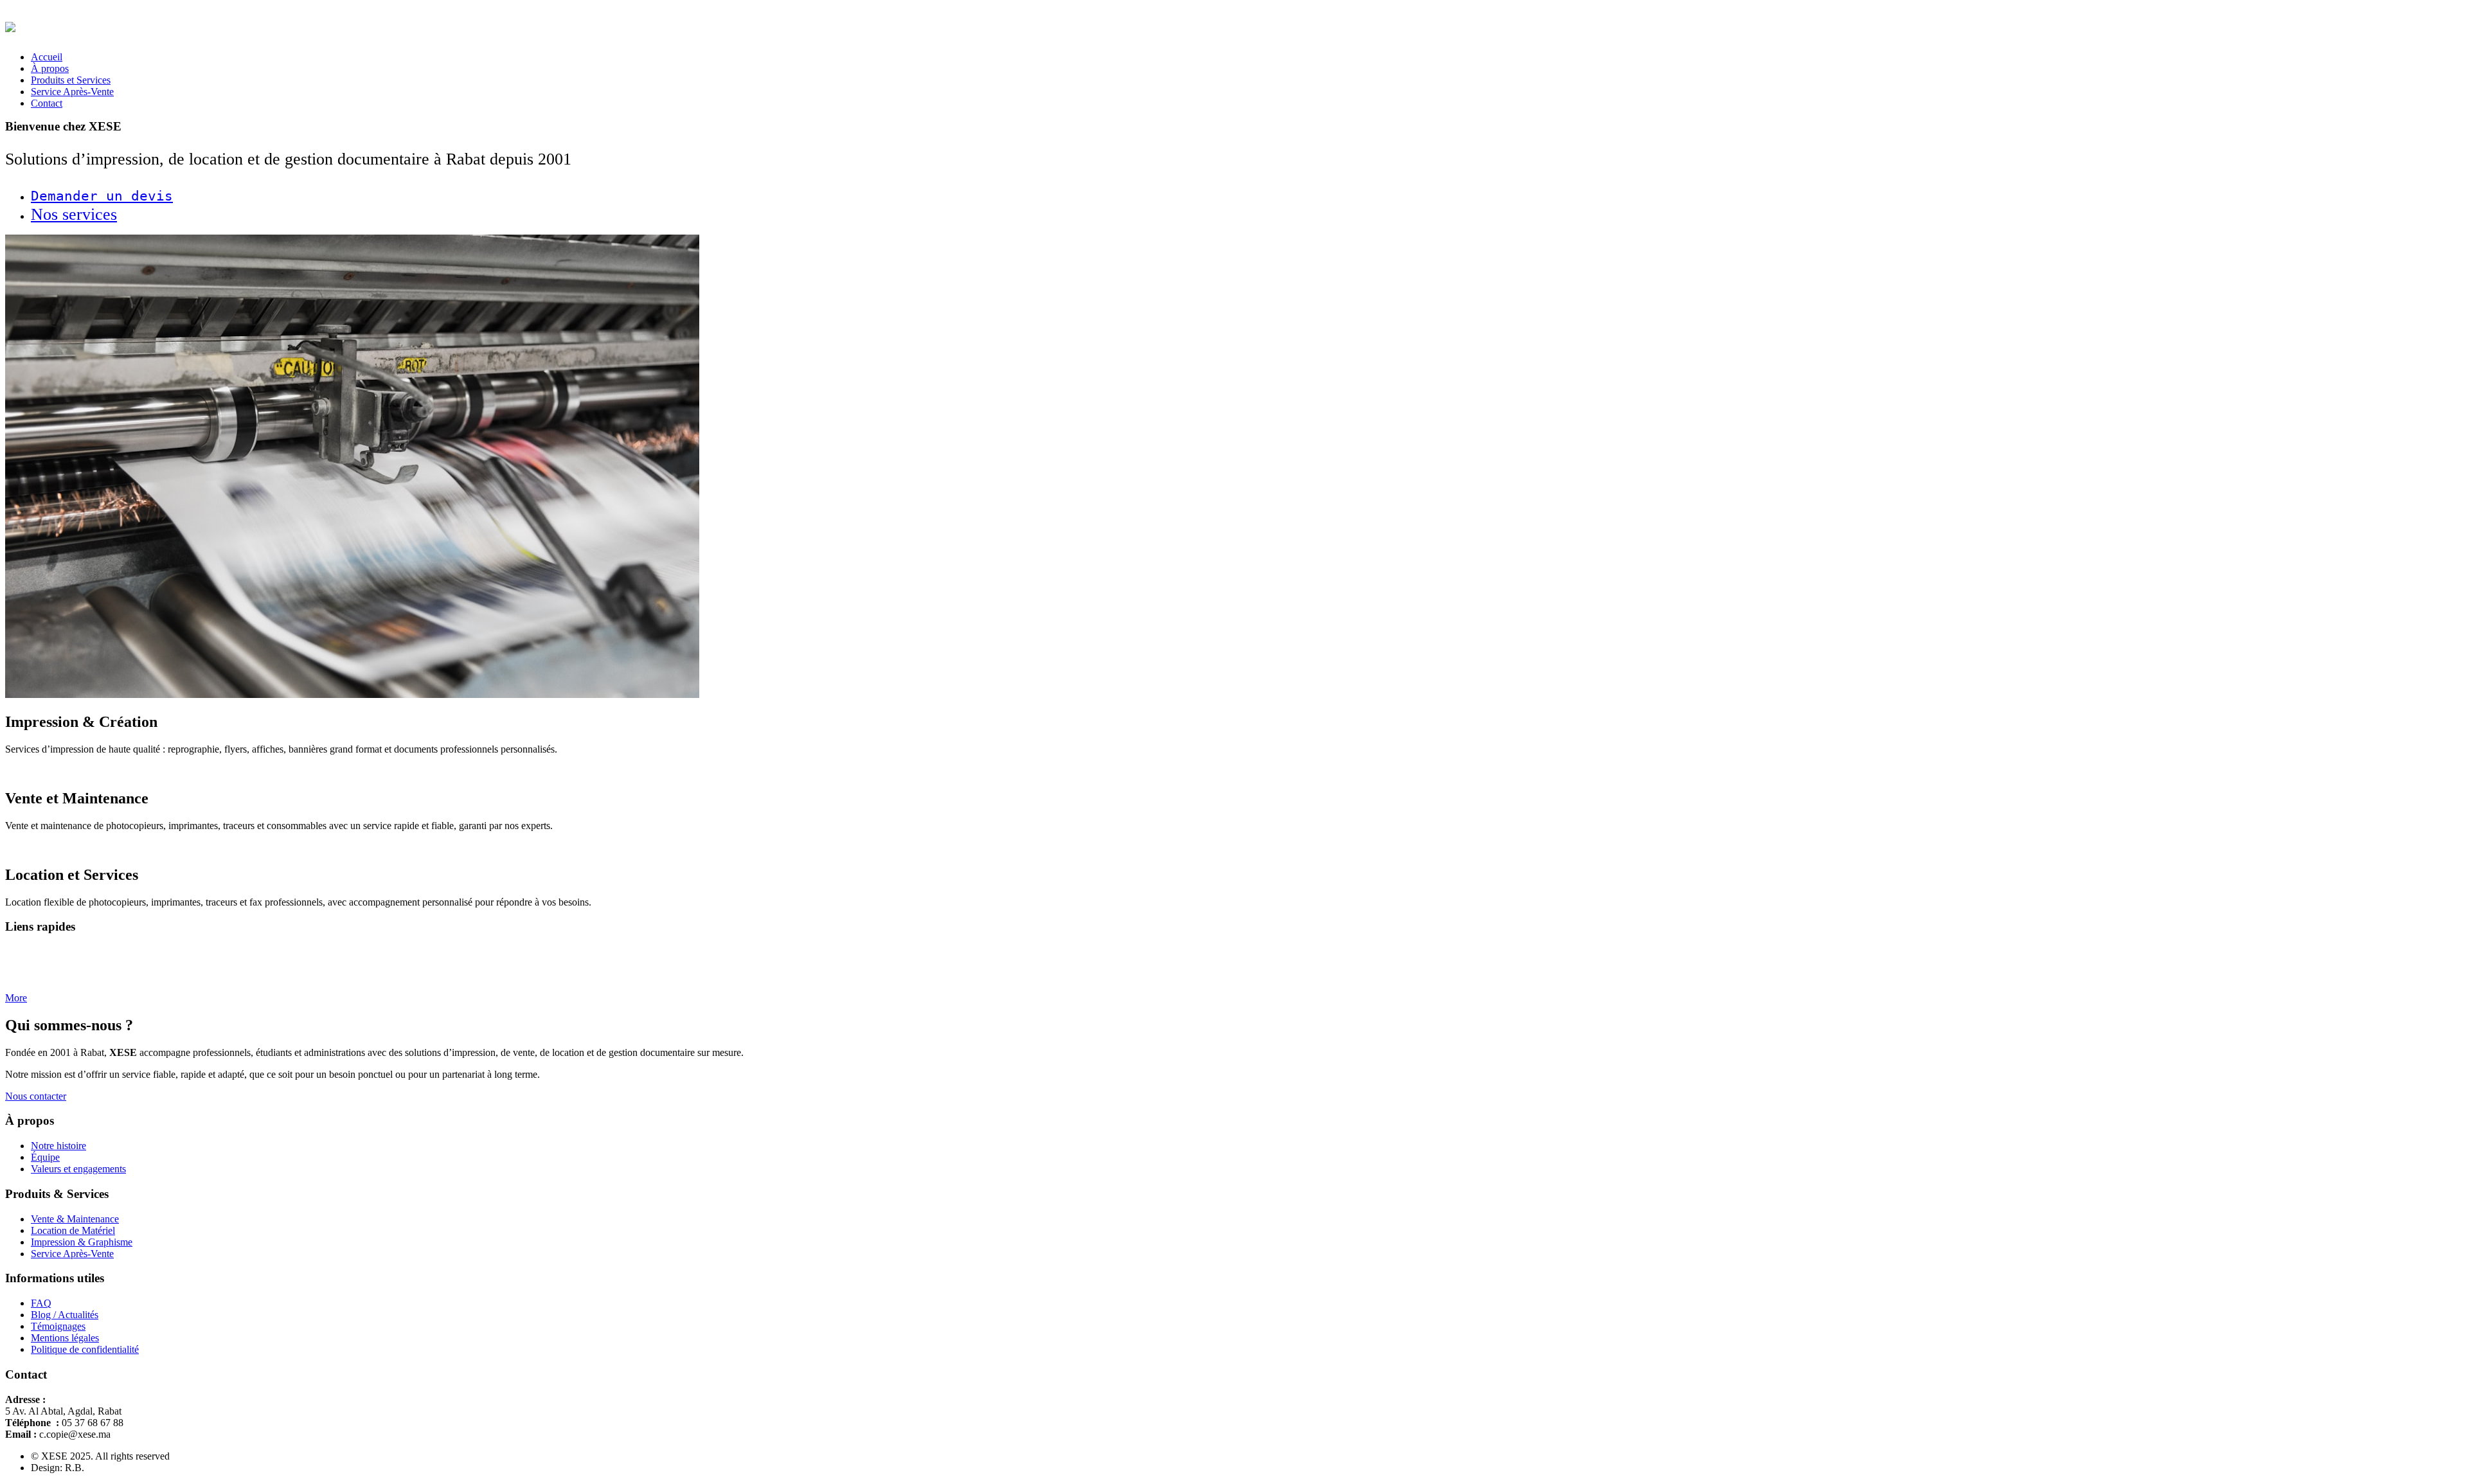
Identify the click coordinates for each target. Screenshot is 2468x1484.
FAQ (41, 1303)
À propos (50, 68)
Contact (47, 103)
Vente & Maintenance (75, 1219)
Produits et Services (71, 80)
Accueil (47, 57)
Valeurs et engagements (78, 1169)
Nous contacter (36, 1096)
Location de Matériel (73, 1230)
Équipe (45, 1157)
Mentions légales (65, 1338)
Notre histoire (58, 1146)
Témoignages (58, 1326)
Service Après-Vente (72, 92)
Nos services (74, 214)
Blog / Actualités (65, 1315)
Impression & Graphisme (82, 1242)
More (16, 998)
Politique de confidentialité (85, 1349)
